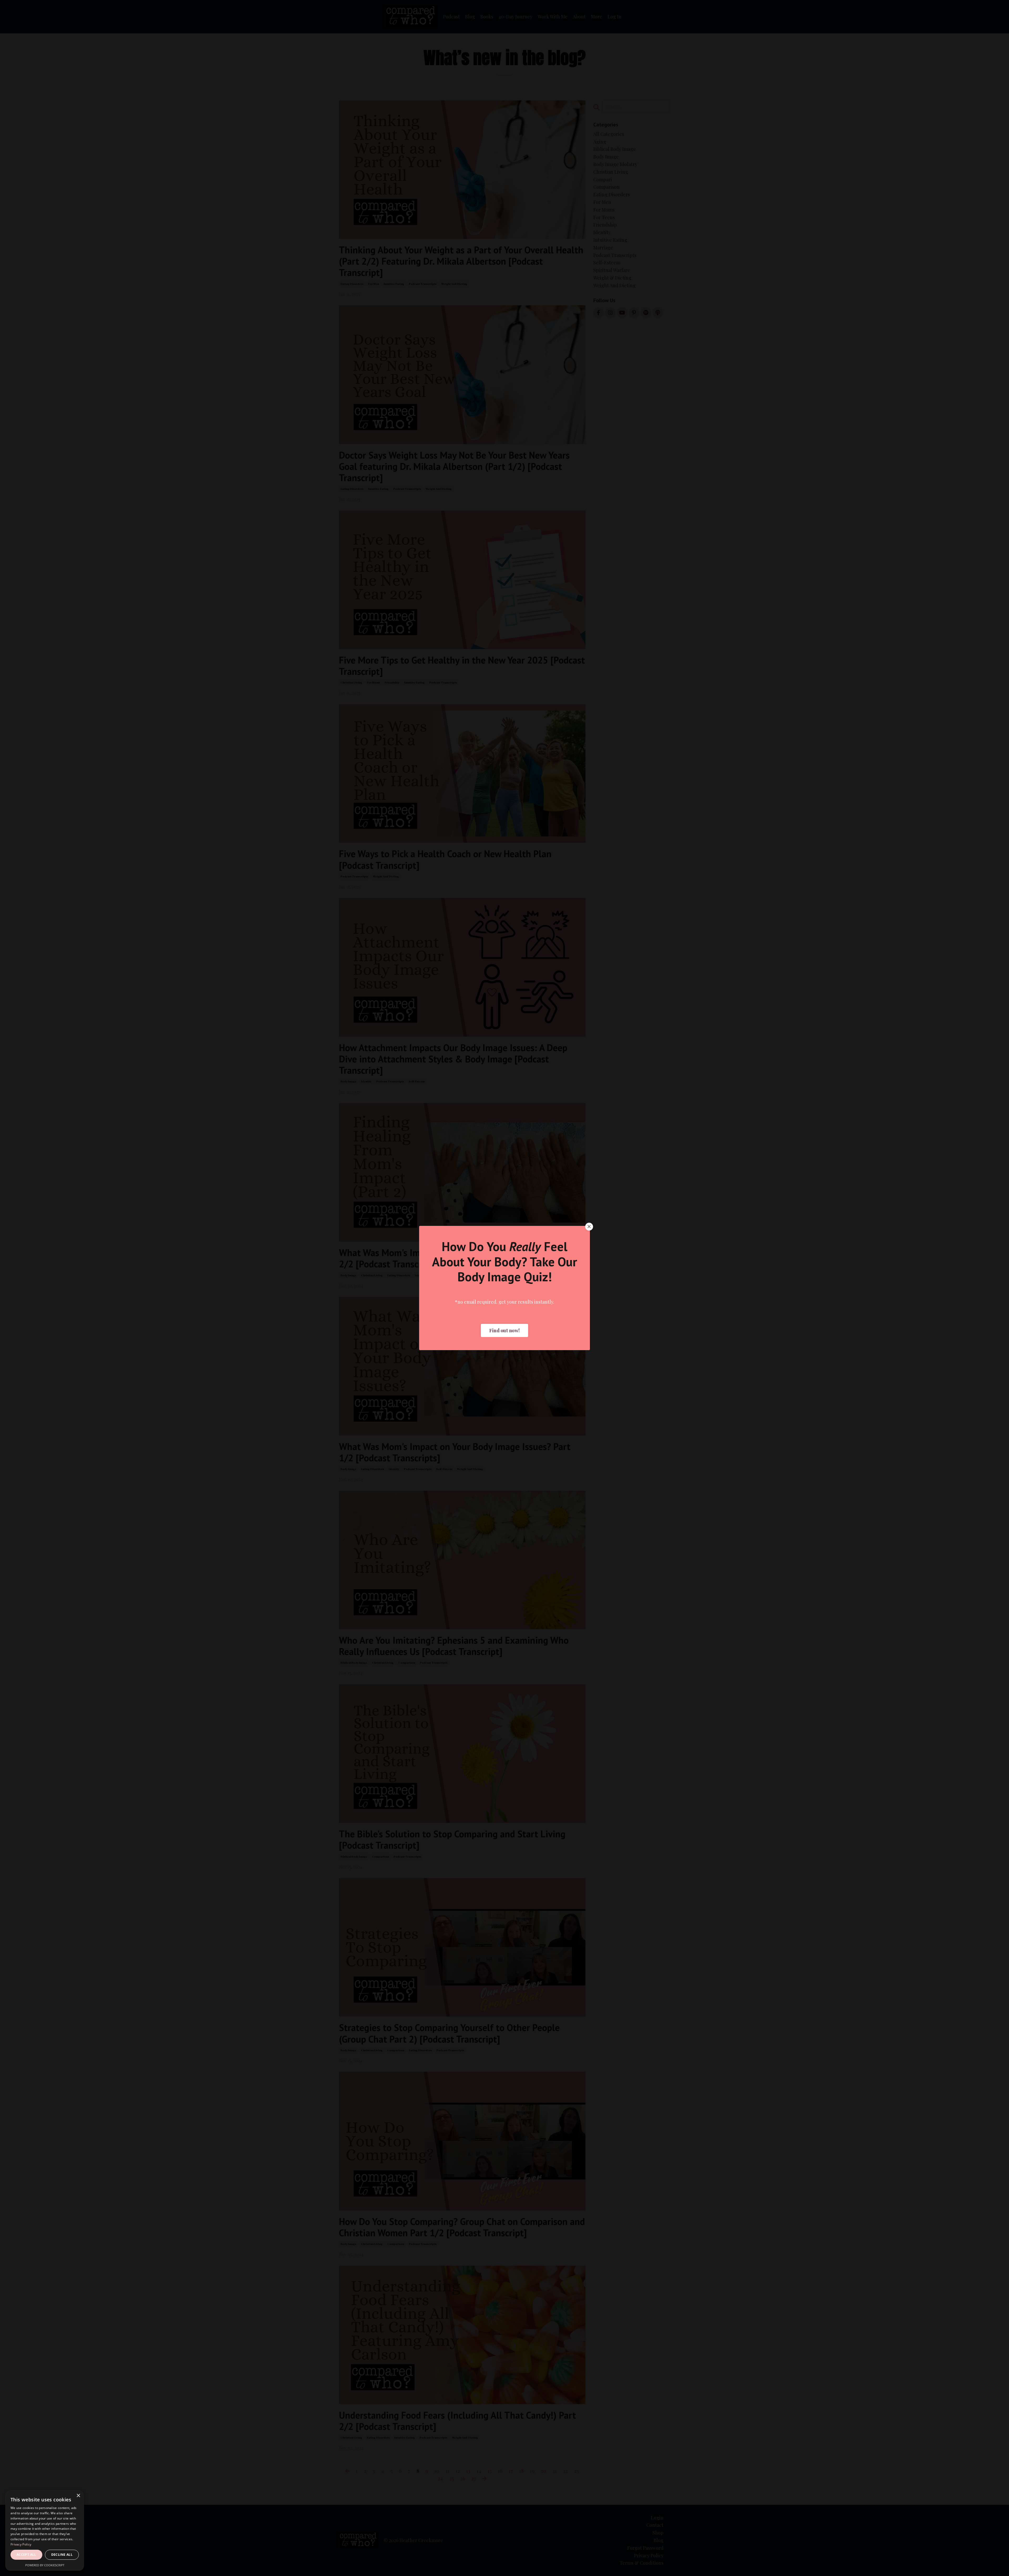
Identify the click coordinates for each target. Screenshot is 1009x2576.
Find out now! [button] (504, 1330)
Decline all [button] (62, 2555)
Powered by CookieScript (45, 2565)
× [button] (78, 2496)
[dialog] (45, 2530)
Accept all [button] (26, 2555)
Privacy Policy (21, 2544)
